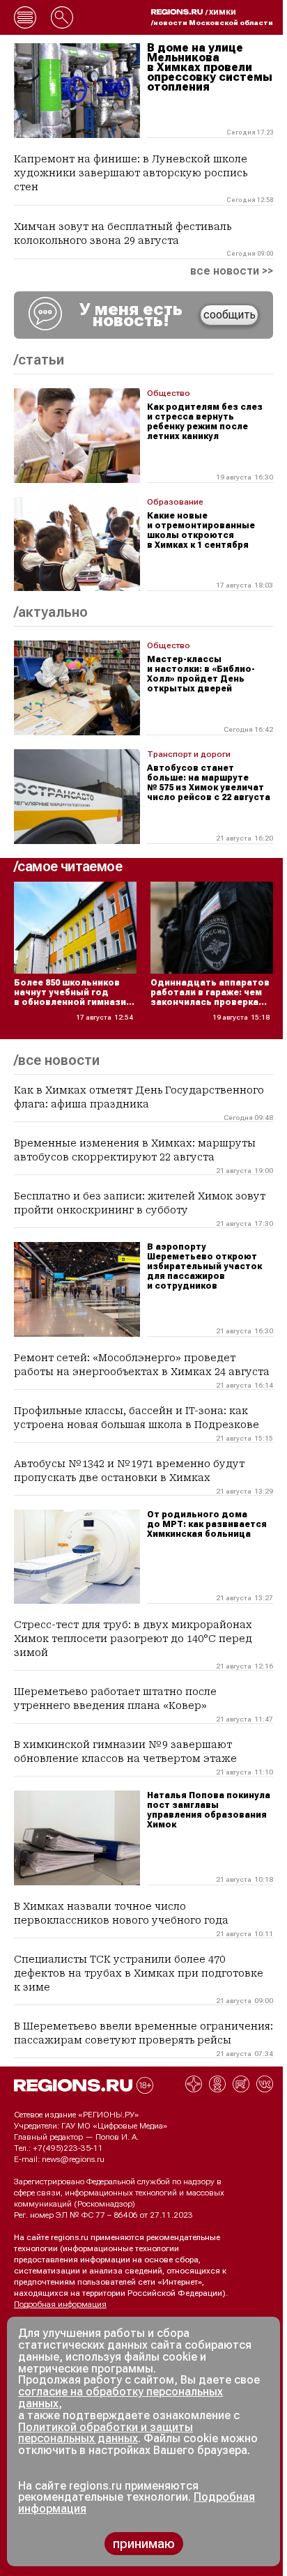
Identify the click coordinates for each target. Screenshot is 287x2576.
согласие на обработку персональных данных (121, 2398)
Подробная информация (60, 2304)
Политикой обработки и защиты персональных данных (106, 2433)
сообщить (230, 315)
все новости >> (232, 271)
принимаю (144, 2544)
